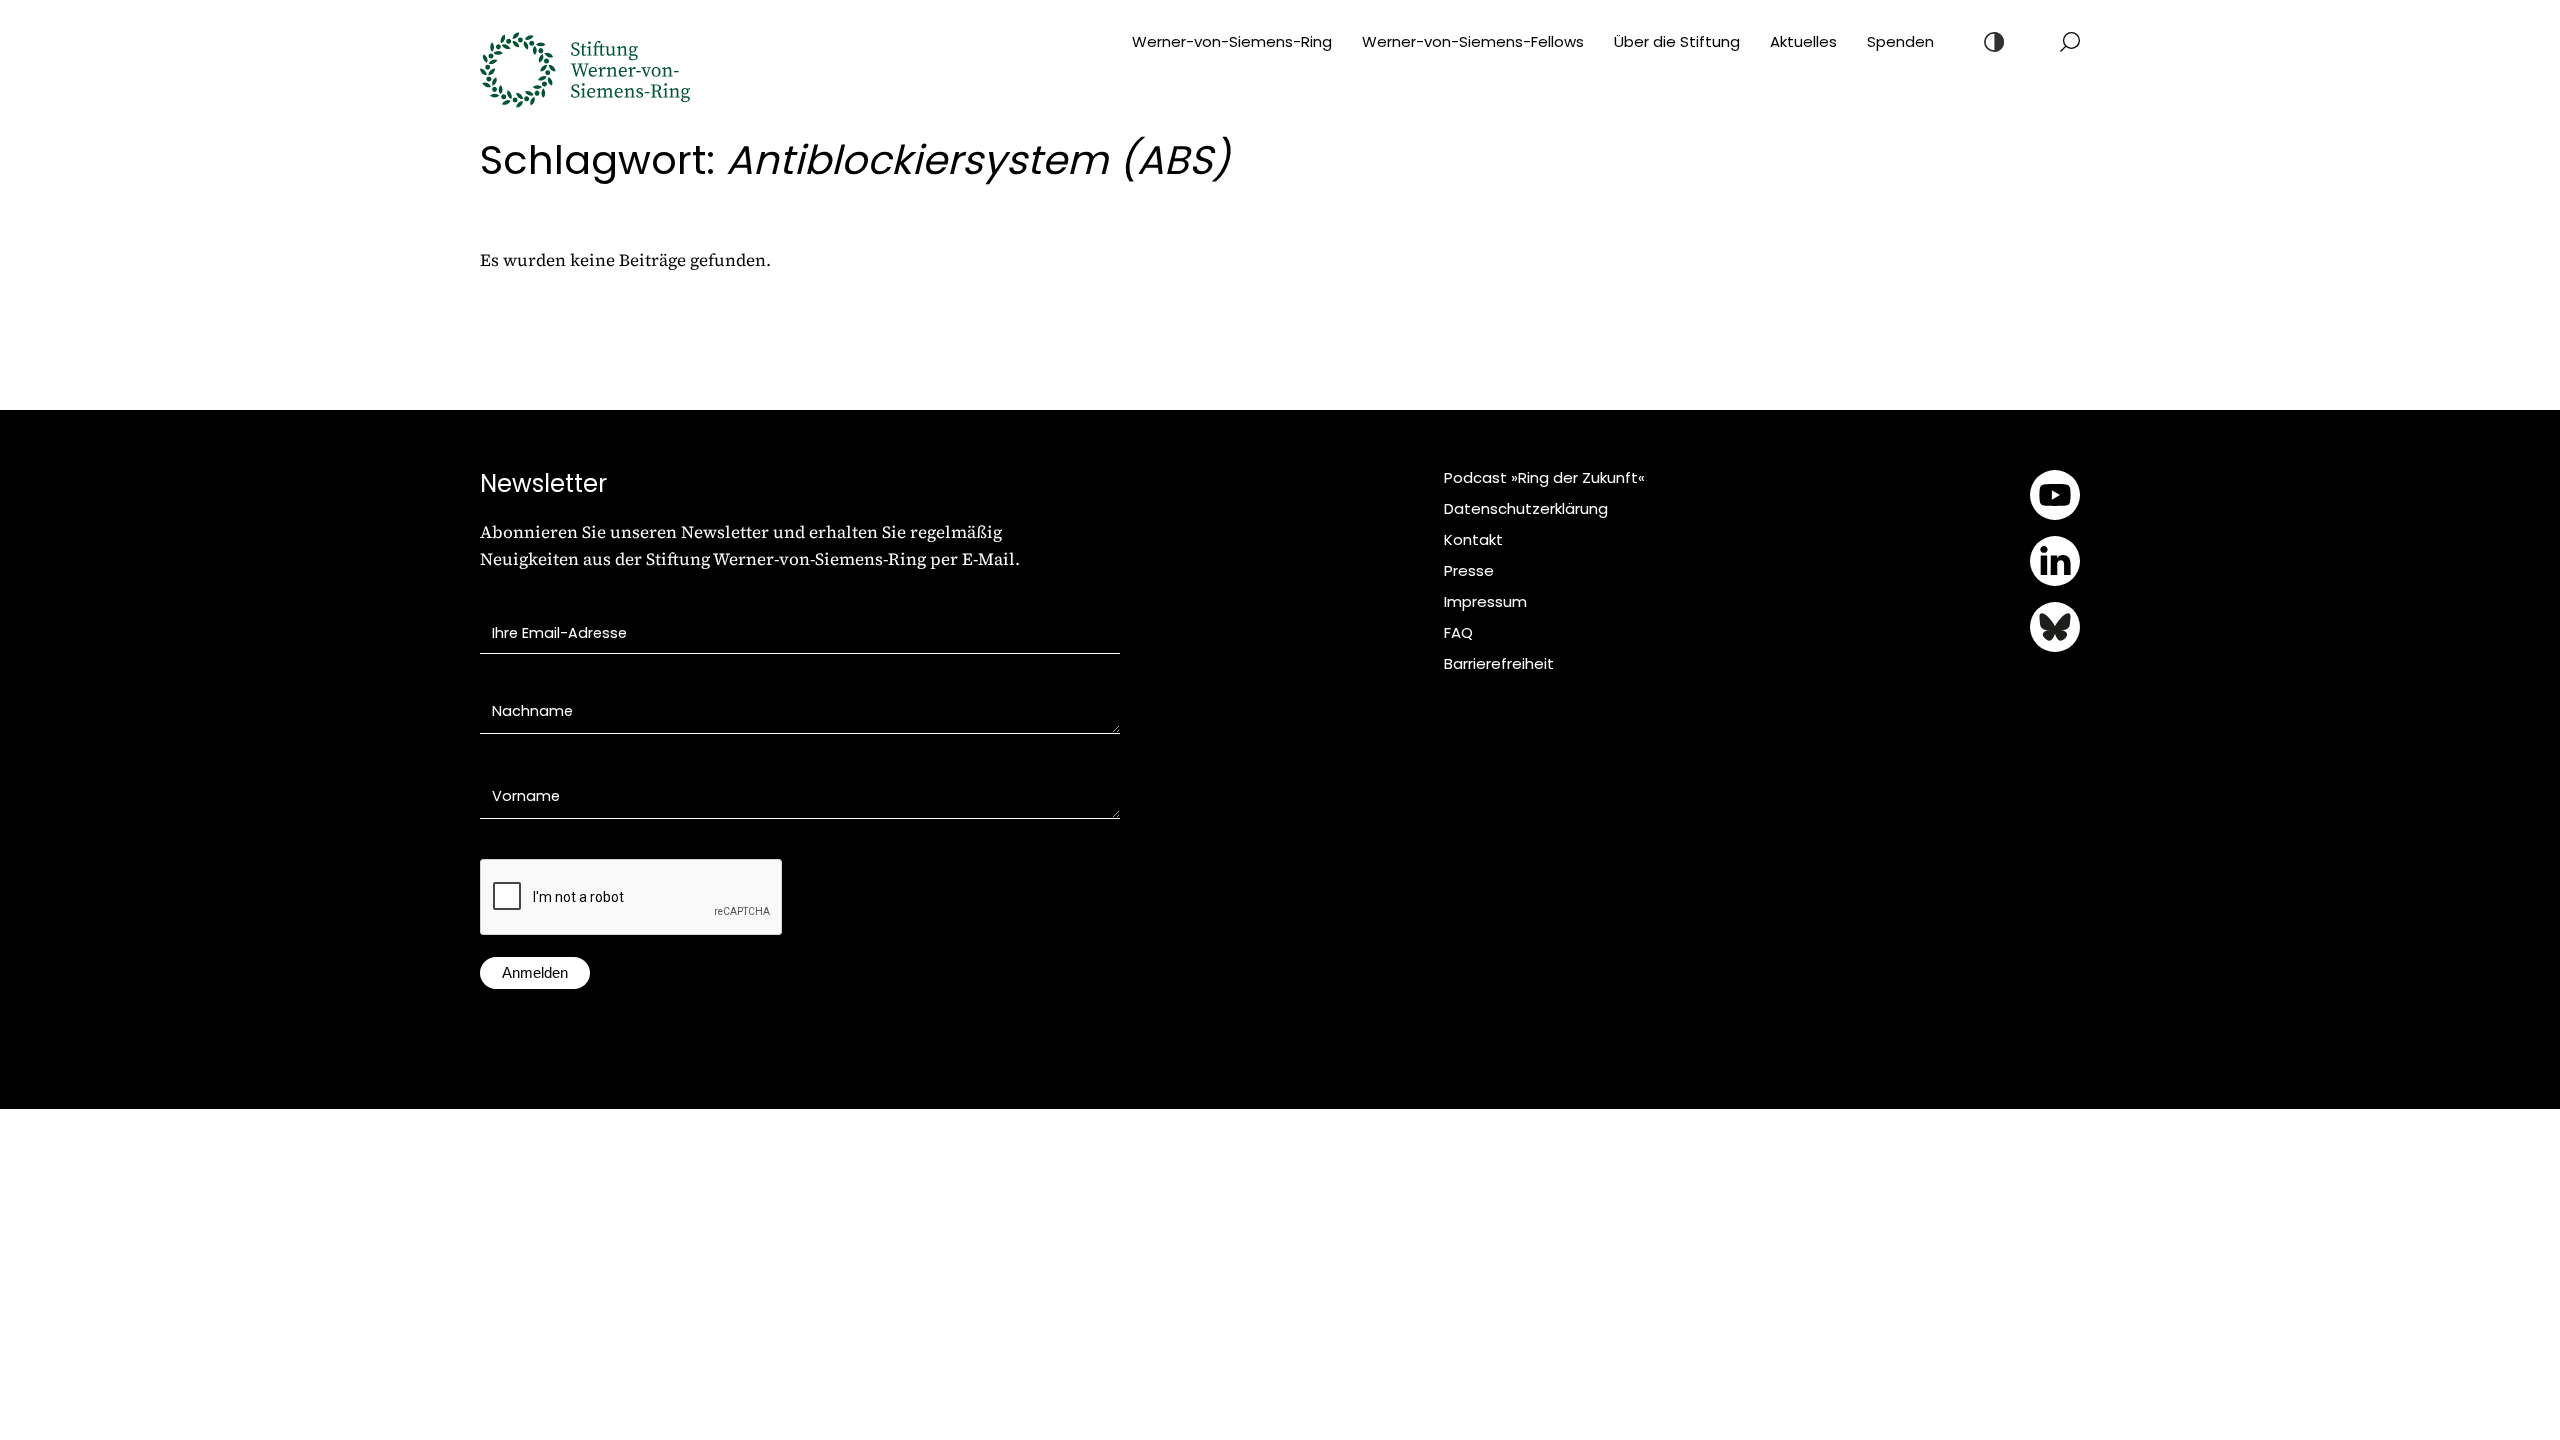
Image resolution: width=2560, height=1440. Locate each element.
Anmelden (535, 972)
